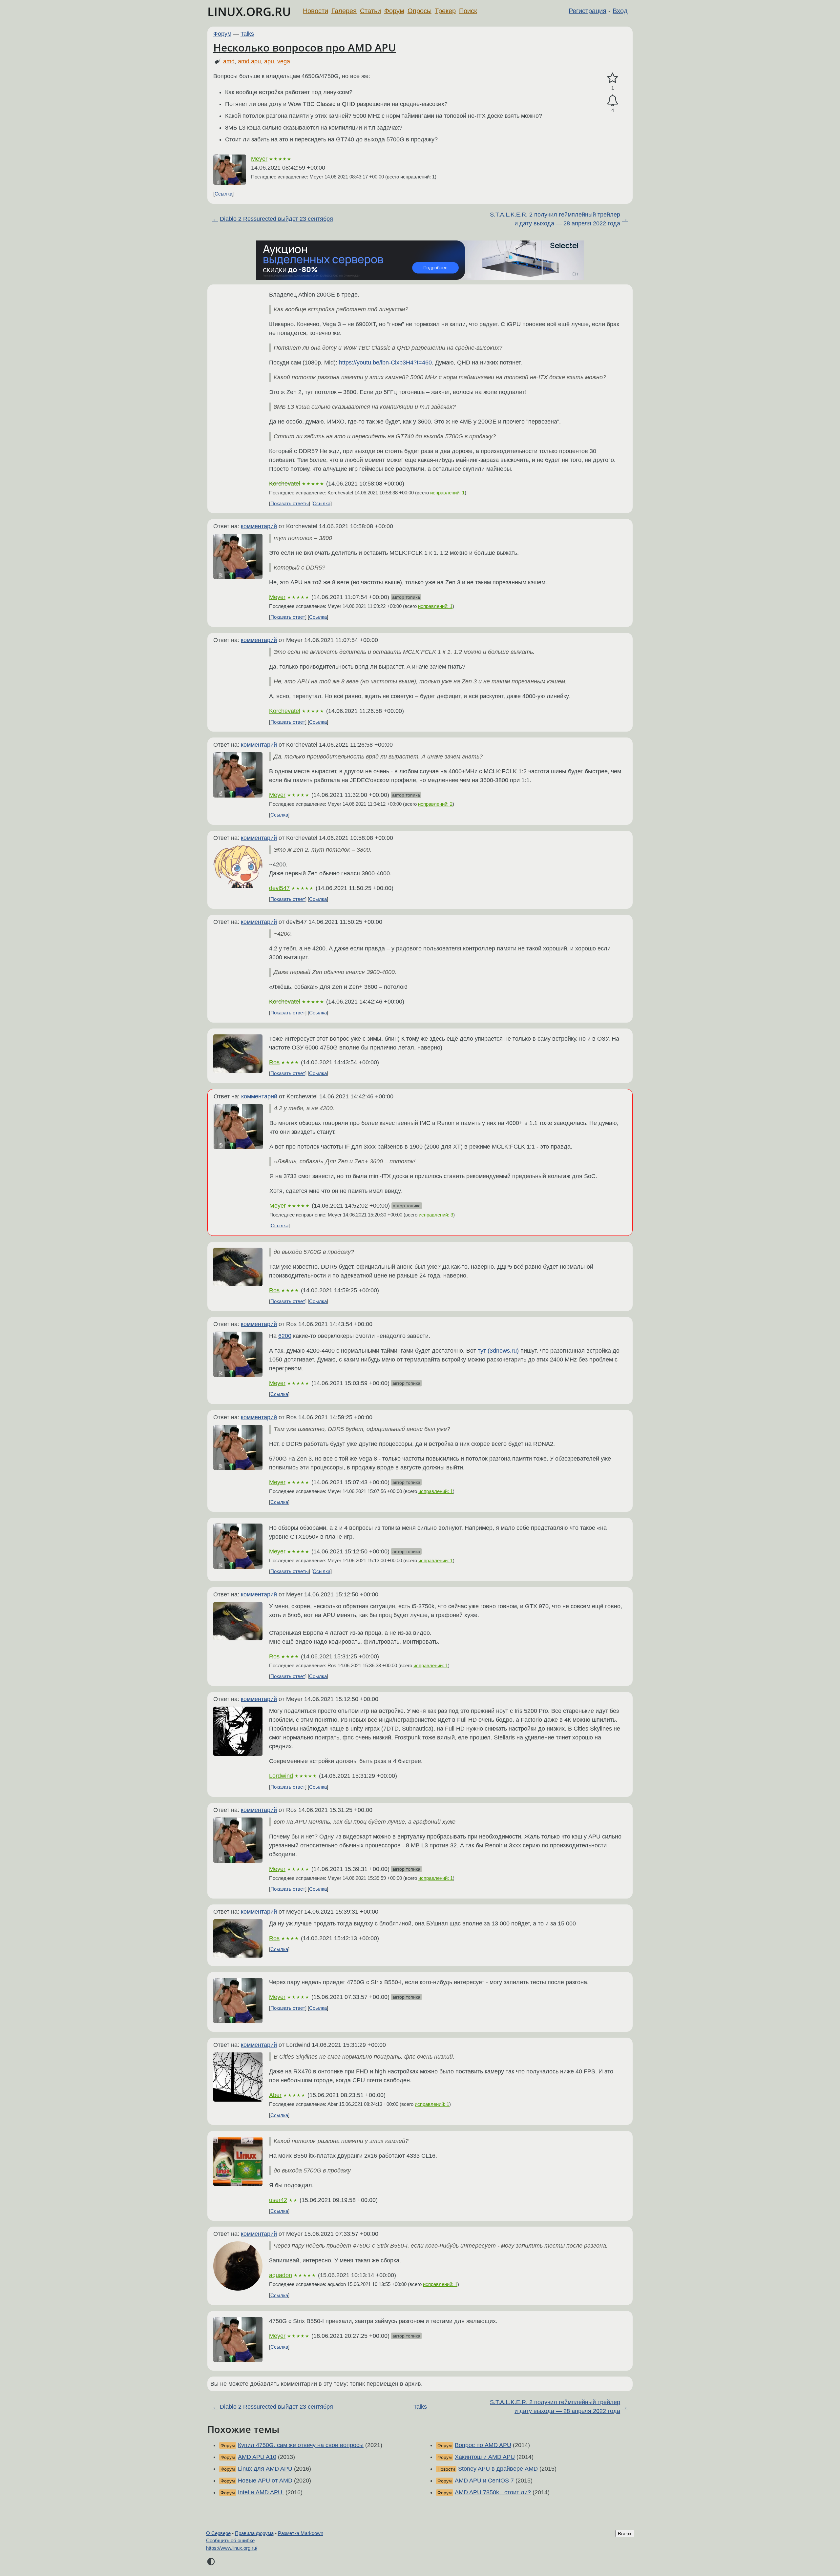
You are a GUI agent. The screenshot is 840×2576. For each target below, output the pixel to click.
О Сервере (218, 2533)
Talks (247, 34)
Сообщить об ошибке (230, 2540)
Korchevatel (285, 484)
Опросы (420, 11)
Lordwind (281, 1776)
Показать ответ (288, 617)
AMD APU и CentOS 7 (484, 2481)
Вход (620, 11)
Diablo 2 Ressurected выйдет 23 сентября (276, 219)
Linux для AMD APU (265, 2469)
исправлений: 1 (447, 493)
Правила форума (254, 2533)
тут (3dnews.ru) (498, 1351)
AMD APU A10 (257, 2457)
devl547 (279, 888)
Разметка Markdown (301, 2533)
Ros (274, 1062)
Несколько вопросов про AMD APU (305, 47)
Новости (315, 11)
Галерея (344, 11)
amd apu (249, 61)
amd (229, 61)
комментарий (259, 526)
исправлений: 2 (435, 804)
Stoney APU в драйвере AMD (498, 2469)
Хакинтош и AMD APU (485, 2457)
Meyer (259, 159)
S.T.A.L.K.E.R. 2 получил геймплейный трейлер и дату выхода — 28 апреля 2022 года (555, 219)
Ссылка (223, 194)
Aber (275, 2095)
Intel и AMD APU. (261, 2492)
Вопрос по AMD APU (483, 2445)
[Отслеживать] (613, 101)
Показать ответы (290, 503)
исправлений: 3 (436, 1215)
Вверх (625, 2534)
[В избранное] (613, 78)
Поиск (468, 11)
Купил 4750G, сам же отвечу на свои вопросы (301, 2445)
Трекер (445, 11)
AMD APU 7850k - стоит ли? (493, 2492)
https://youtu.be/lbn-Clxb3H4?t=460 (385, 363)
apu (269, 61)
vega (284, 61)
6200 (285, 1336)
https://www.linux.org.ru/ (232, 2548)
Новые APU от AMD (265, 2481)
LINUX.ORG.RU (249, 12)
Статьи (370, 11)
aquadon (281, 2275)
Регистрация (588, 11)
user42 (278, 2200)
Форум (394, 11)
